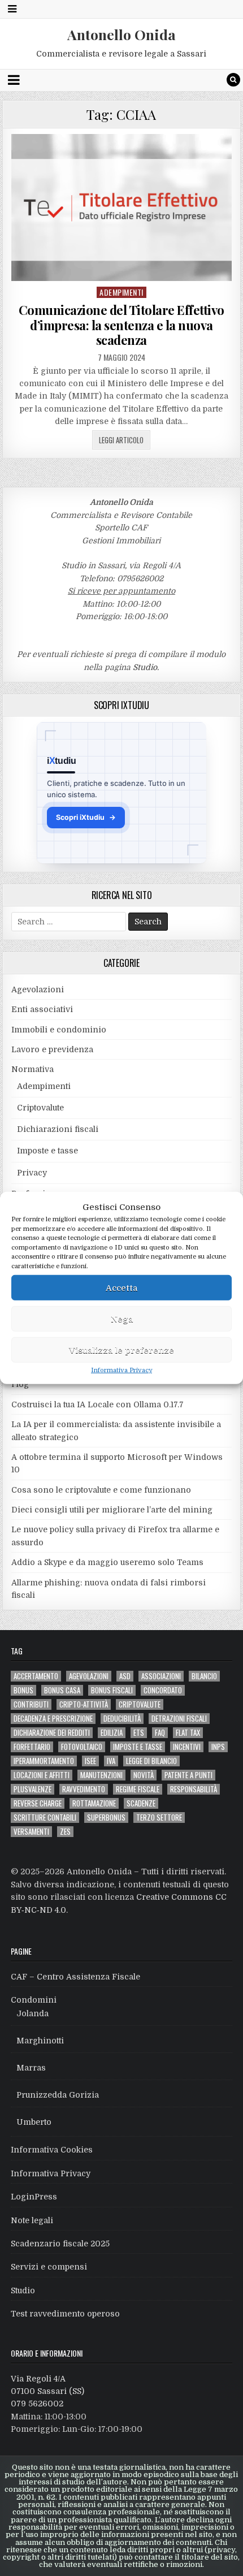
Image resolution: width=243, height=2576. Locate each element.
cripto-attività (84, 1704)
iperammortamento (44, 1761)
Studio (145, 667)
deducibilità (122, 1719)
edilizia (112, 1733)
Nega (122, 1319)
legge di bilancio (151, 1761)
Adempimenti (121, 292)
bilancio (204, 1676)
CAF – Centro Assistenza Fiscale (75, 1977)
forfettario (32, 1747)
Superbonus (106, 1818)
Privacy (32, 1173)
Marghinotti (40, 2041)
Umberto (34, 2122)
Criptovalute (40, 1108)
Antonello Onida (121, 34)
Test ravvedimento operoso (65, 2314)
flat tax (188, 1733)
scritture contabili (45, 1818)
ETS (139, 1733)
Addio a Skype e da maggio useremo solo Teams (107, 1562)
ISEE (90, 1761)
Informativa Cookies (52, 2150)
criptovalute (140, 1704)
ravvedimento (84, 1789)
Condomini (34, 2000)
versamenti (31, 1832)
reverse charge (38, 1803)
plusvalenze (32, 1789)
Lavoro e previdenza (52, 1049)
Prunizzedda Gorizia (58, 2095)
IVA (111, 1761)
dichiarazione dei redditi (52, 1733)
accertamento (36, 1676)
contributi (31, 1704)
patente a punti (188, 1775)
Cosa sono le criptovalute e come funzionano (101, 1490)
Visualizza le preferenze (121, 1350)
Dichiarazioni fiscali (58, 1129)
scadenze (141, 1803)
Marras (31, 2068)
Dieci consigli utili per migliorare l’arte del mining (112, 1510)
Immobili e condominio (59, 1030)
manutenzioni (101, 1775)
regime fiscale (138, 1789)
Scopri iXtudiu (86, 817)
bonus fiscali (112, 1690)
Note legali (32, 2220)
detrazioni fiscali (179, 1719)
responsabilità (194, 1789)
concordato (163, 1690)
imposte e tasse (138, 1747)
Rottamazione (94, 1803)
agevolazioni (89, 1676)
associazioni (161, 1676)
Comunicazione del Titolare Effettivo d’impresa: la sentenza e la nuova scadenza (121, 325)
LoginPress (34, 2197)
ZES (65, 1832)
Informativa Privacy (121, 1370)
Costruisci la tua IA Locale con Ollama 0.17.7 (97, 1404)
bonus (23, 1690)
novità (144, 1775)
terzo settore (159, 1818)
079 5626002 (37, 2404)
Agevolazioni (38, 989)
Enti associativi (42, 1009)
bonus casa (62, 1690)
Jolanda (32, 2013)
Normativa (32, 1069)
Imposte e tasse (47, 1151)
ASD (125, 1676)
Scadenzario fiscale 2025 (60, 2244)
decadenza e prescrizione (53, 1719)
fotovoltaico (82, 1747)
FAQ (160, 1733)
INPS (218, 1747)
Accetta (121, 1287)
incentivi (187, 1747)
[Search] (233, 80)
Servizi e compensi (49, 2267)
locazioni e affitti (42, 1775)
